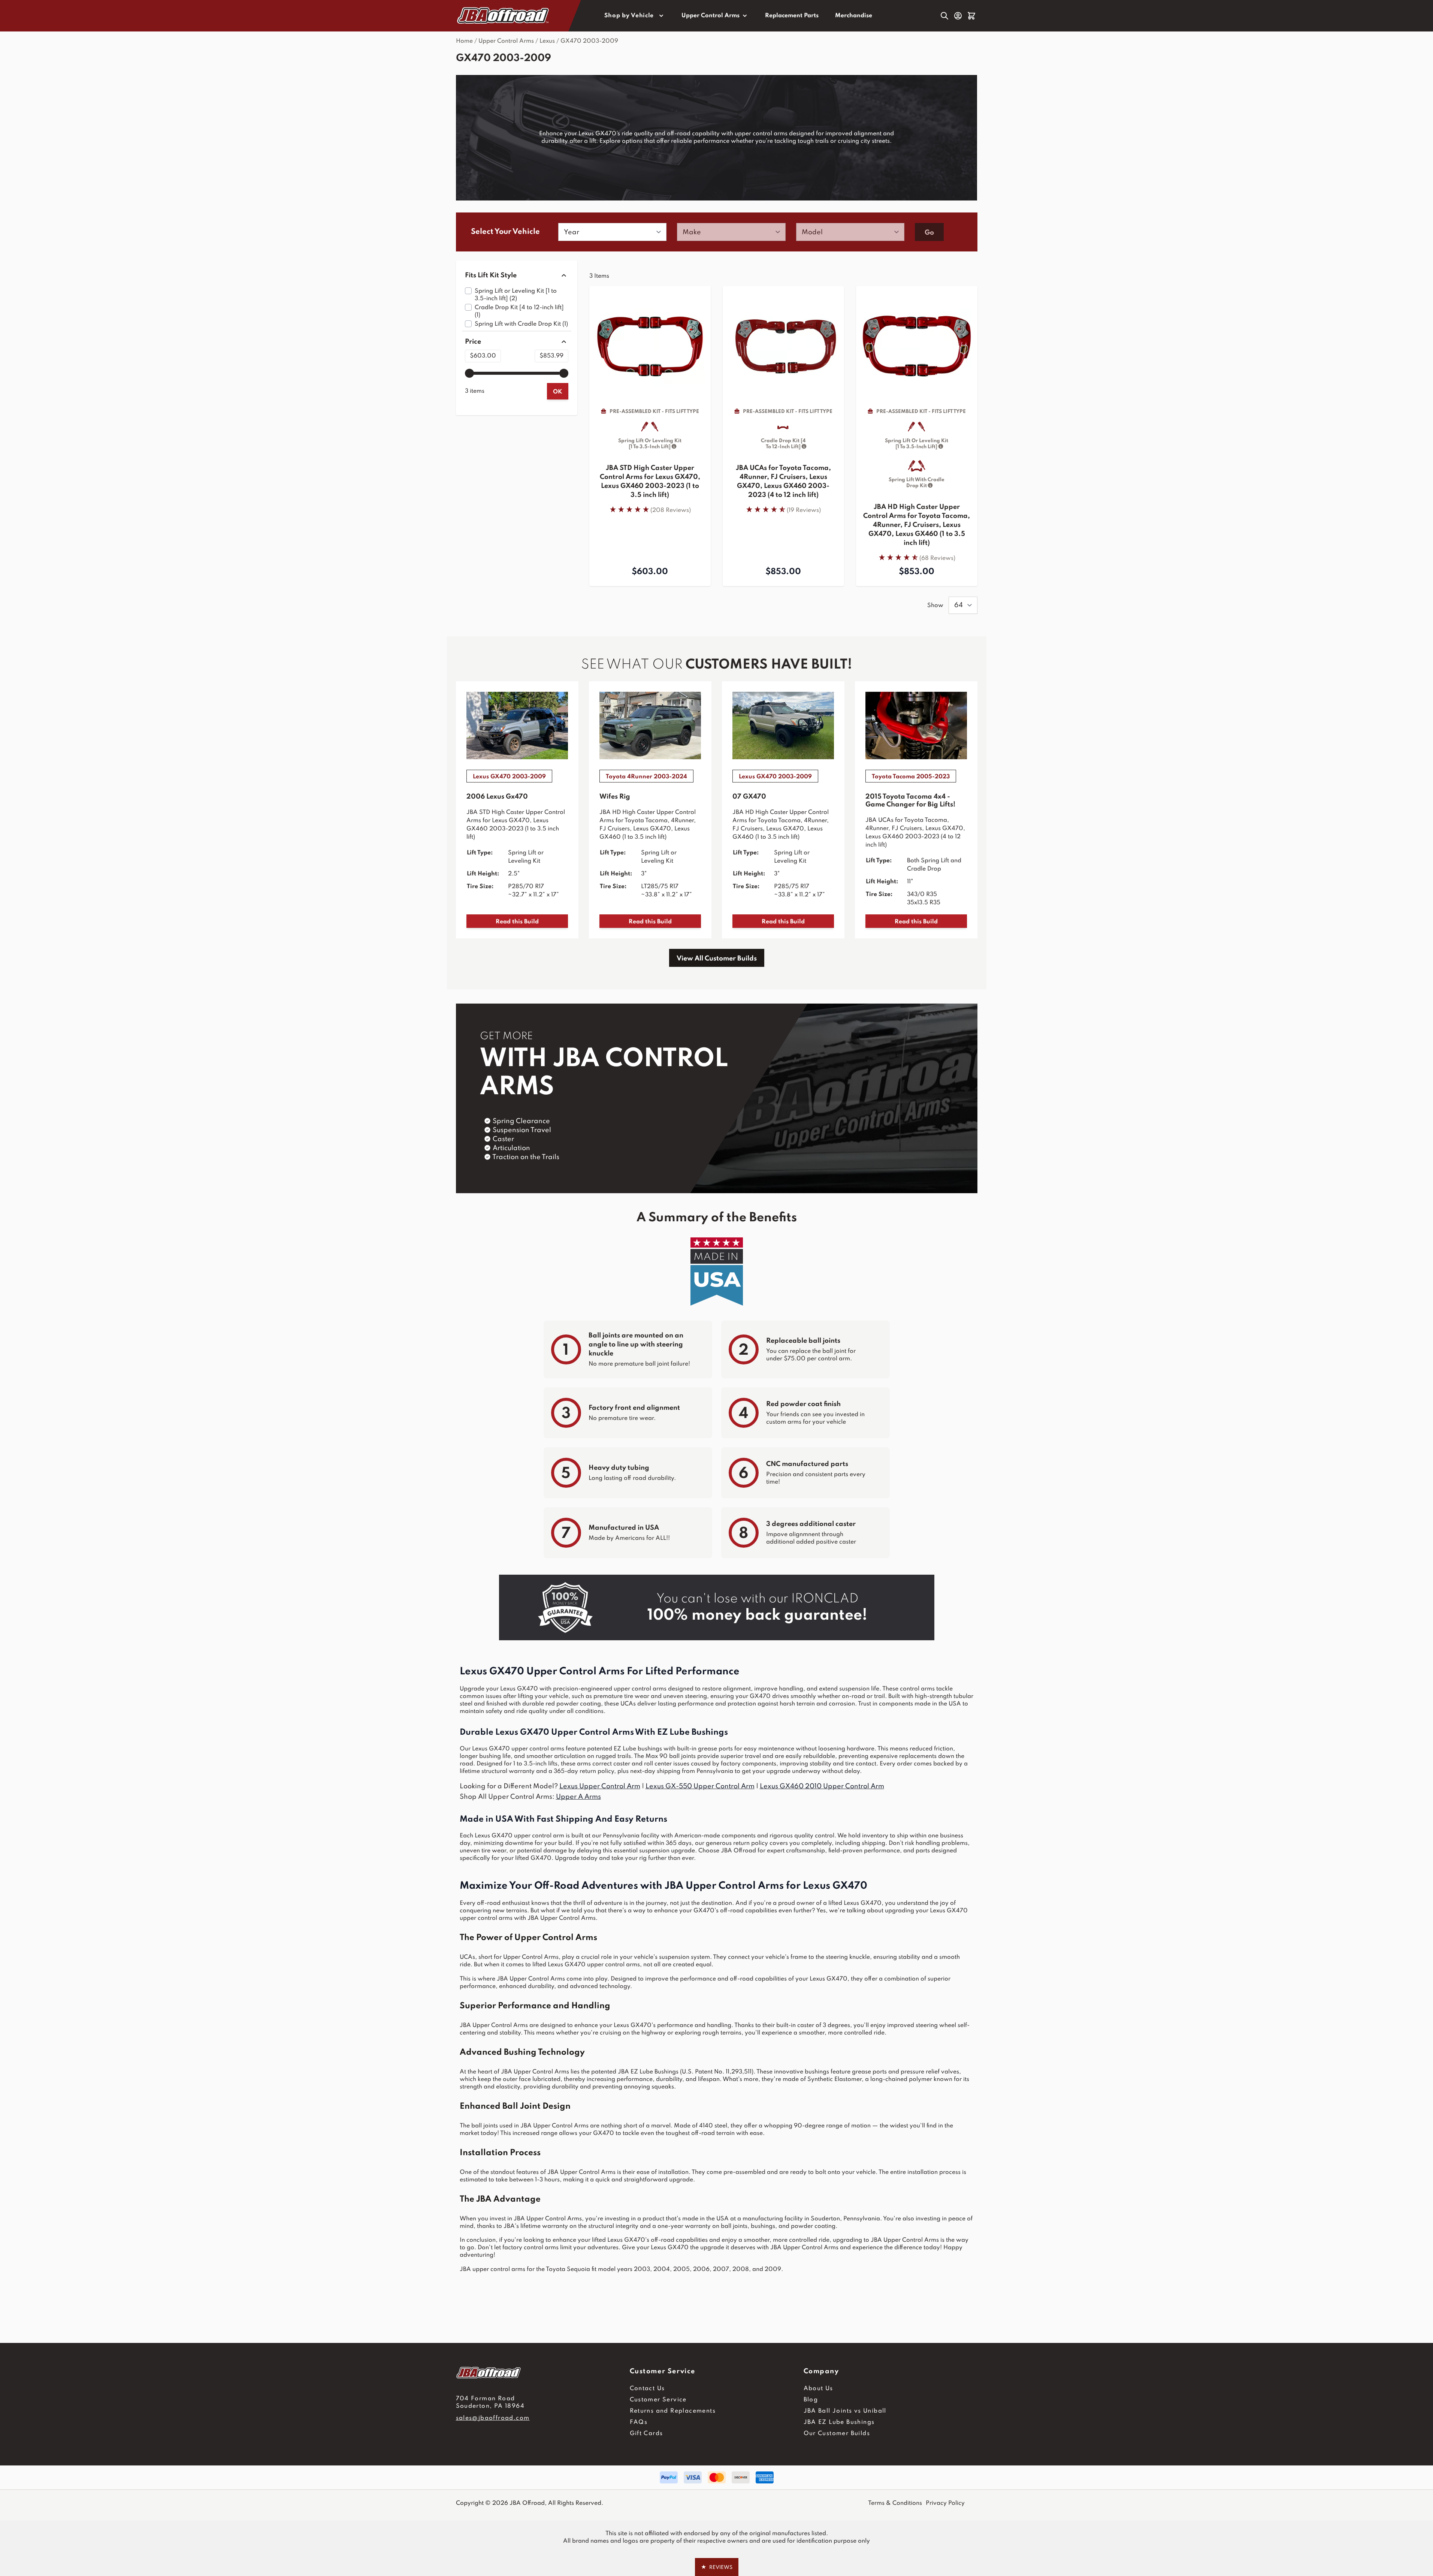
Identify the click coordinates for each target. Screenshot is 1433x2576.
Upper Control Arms (711, 16)
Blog (811, 2400)
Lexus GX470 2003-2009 (509, 777)
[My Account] (958, 16)
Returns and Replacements (673, 2411)
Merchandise (854, 16)
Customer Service (658, 2400)
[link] (650, 509)
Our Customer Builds (837, 2434)
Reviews (717, 2567)
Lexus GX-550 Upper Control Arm (700, 1786)
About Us (818, 2389)
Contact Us (647, 2389)
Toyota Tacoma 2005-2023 (911, 777)
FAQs (639, 2422)
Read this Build (517, 922)
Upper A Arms (578, 1797)
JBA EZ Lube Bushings (839, 2422)
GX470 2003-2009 (589, 41)
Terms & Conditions (895, 2503)
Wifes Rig (615, 797)
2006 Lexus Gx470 (497, 797)
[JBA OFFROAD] (543, 2373)
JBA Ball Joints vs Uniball (845, 2411)
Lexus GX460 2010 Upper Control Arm (822, 1786)
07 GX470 (749, 797)
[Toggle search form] (944, 16)
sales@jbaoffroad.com (493, 2418)
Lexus (547, 41)
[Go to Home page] (504, 16)
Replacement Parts (792, 16)
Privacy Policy (945, 2503)
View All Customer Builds (717, 959)
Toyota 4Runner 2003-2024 (646, 777)
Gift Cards (646, 2434)
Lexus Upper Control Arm (600, 1786)
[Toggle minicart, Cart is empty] (971, 16)
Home (464, 41)
